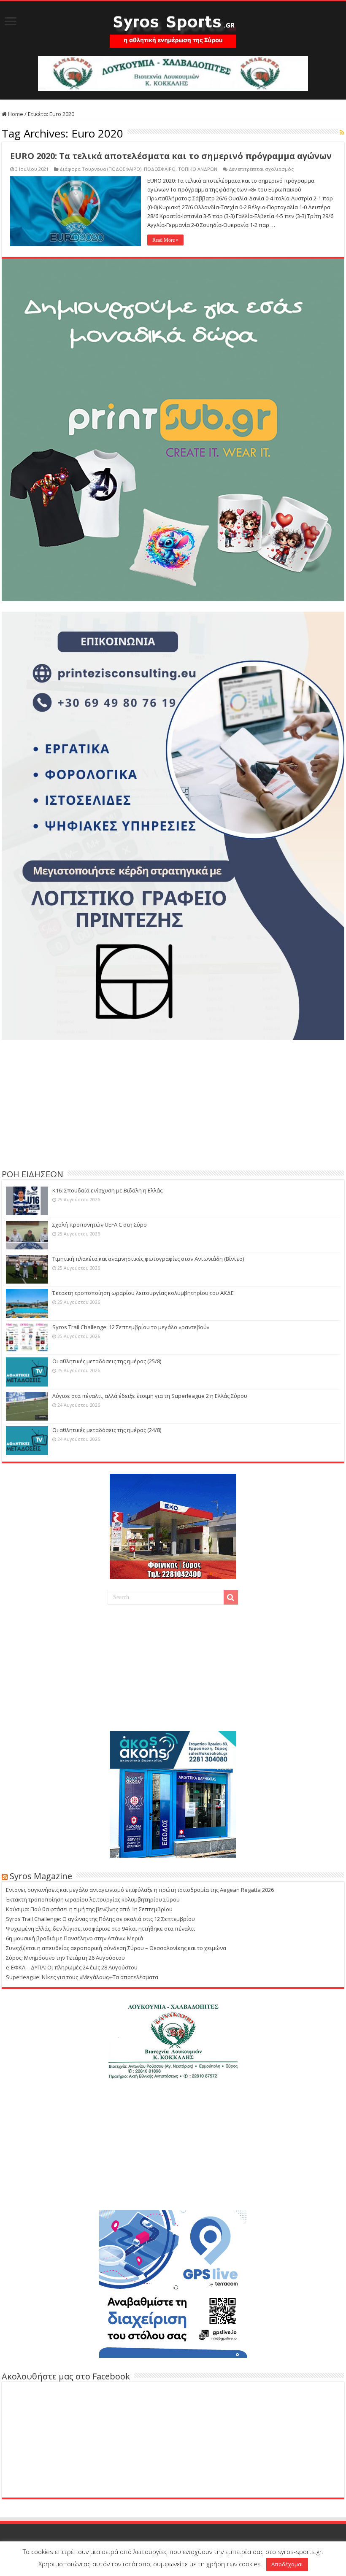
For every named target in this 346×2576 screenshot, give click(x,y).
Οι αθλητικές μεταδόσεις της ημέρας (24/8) (107, 1430)
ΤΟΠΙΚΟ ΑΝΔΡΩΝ (198, 169)
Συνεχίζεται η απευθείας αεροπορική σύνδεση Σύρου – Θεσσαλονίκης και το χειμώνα (116, 1948)
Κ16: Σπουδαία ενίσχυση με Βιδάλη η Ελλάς (107, 1190)
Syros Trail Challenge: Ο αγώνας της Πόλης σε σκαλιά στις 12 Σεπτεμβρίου (100, 1919)
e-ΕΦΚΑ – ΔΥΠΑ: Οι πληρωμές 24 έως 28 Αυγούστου (72, 1967)
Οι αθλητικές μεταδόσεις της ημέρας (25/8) (107, 1361)
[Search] (231, 1597)
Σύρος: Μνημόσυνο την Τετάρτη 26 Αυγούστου (65, 1958)
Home (15, 114)
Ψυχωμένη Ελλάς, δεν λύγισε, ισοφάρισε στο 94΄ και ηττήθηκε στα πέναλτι (100, 1929)
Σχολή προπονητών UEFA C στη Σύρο (100, 1225)
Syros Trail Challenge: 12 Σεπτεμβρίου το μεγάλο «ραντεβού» (131, 1327)
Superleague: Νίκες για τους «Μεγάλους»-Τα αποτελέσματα (82, 1977)
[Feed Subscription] (342, 132)
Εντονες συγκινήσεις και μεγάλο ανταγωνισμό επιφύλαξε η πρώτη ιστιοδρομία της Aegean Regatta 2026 (140, 1890)
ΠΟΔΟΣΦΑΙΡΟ (160, 169)
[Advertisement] (173, 1103)
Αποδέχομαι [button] (287, 2564)
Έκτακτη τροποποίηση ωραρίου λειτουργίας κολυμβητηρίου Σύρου (93, 1899)
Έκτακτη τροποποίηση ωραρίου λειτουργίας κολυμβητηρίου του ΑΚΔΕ (143, 1293)
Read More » (165, 240)
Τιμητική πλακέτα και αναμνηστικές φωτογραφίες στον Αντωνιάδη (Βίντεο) (148, 1259)
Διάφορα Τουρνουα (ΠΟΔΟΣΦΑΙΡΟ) (100, 169)
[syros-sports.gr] (173, 26)
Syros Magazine (41, 1876)
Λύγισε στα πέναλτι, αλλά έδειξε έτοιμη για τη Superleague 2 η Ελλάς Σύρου (150, 1396)
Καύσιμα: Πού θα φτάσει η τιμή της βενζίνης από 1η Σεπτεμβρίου (89, 1909)
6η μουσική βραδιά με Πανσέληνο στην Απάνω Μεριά (74, 1938)
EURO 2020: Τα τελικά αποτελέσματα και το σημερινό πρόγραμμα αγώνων (171, 156)
